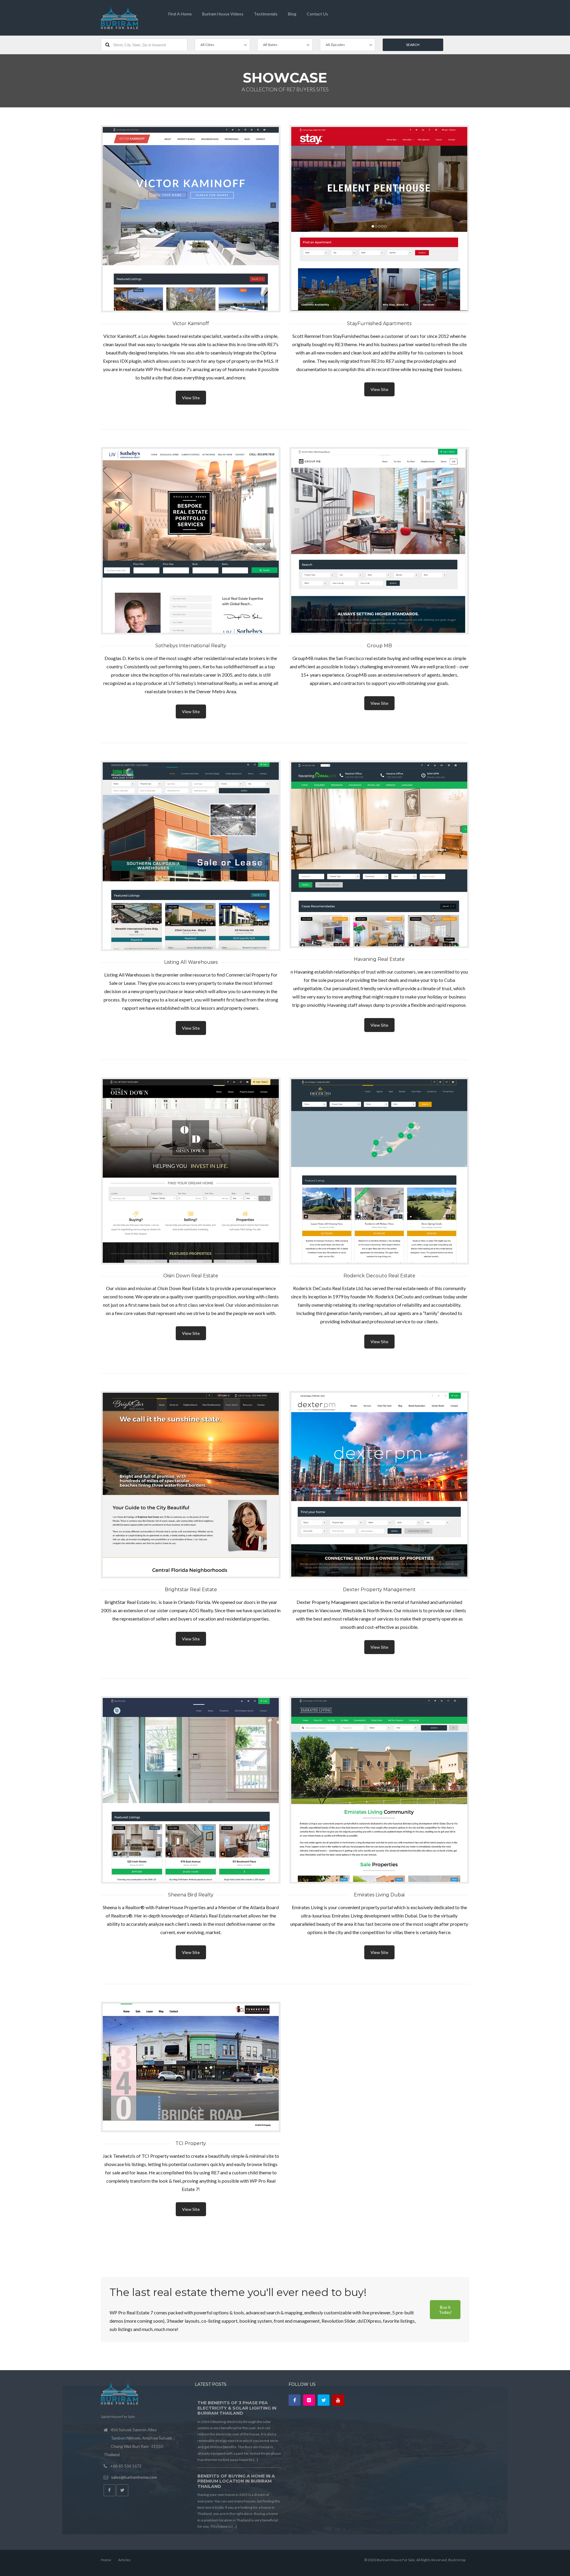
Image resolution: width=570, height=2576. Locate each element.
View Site (191, 398)
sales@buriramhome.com (134, 2477)
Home (106, 2560)
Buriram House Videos (223, 14)
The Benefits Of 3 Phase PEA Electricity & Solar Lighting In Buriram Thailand (237, 2408)
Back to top (457, 2560)
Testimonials (266, 14)
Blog (292, 14)
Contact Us (317, 14)
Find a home (180, 14)
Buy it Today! (445, 2310)
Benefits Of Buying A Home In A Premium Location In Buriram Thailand (236, 2481)
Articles (124, 2560)
